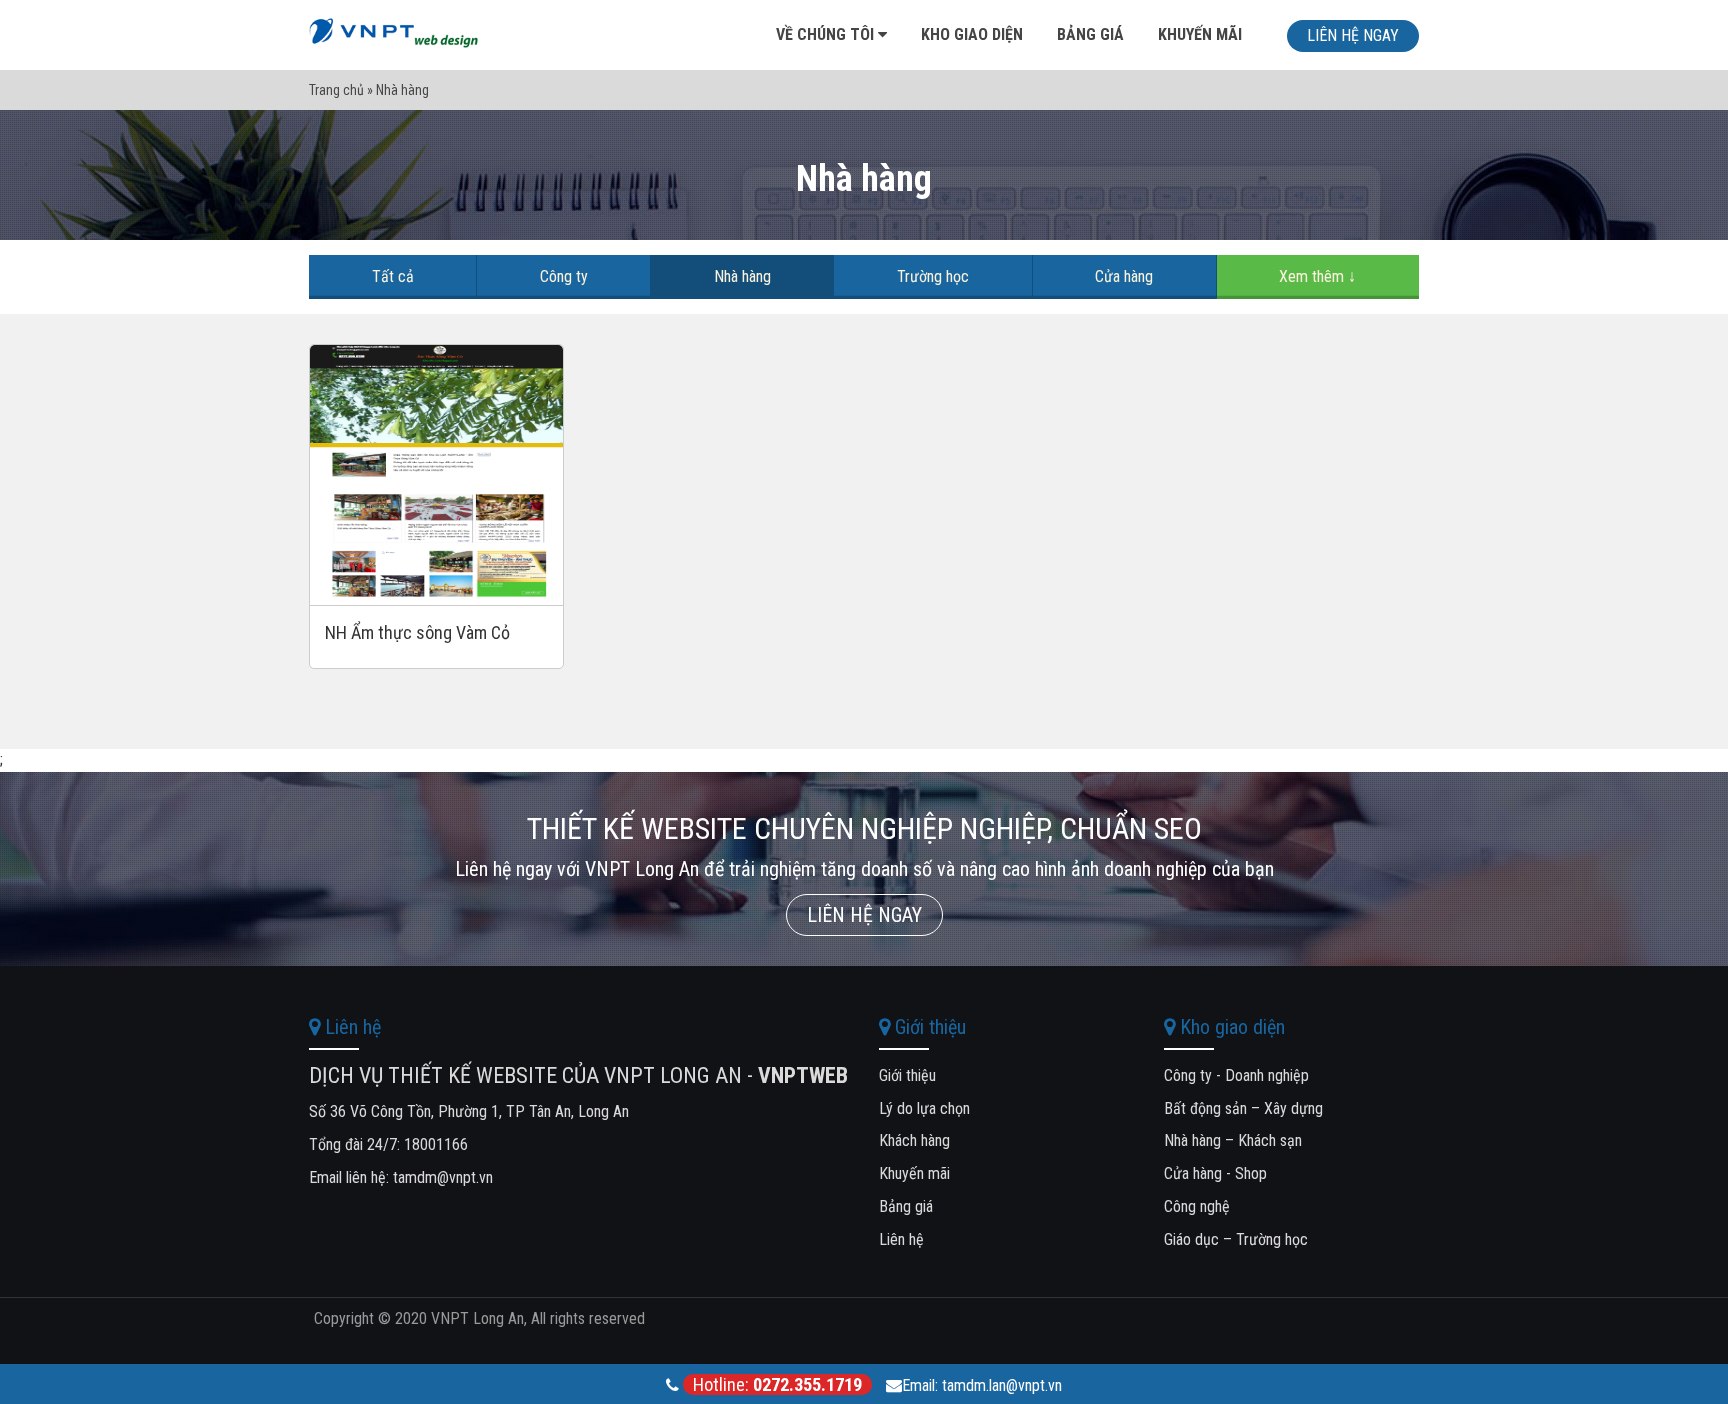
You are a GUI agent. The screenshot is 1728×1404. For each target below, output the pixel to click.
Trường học (933, 276)
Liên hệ (901, 1239)
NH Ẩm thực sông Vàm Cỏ (417, 632)
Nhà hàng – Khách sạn (1233, 1140)
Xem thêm (1317, 276)
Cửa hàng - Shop (1215, 1173)
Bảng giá (1090, 34)
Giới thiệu (907, 1075)
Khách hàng (914, 1140)
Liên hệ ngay (1353, 35)
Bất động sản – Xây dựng (1243, 1108)
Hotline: (777, 1384)
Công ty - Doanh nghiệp (1236, 1075)
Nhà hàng (742, 276)
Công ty (564, 276)
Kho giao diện (972, 34)
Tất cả (393, 276)
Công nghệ (1197, 1206)
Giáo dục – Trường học (1236, 1239)
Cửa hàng (1124, 276)
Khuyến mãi (1200, 34)
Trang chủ (336, 90)
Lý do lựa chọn (924, 1108)
